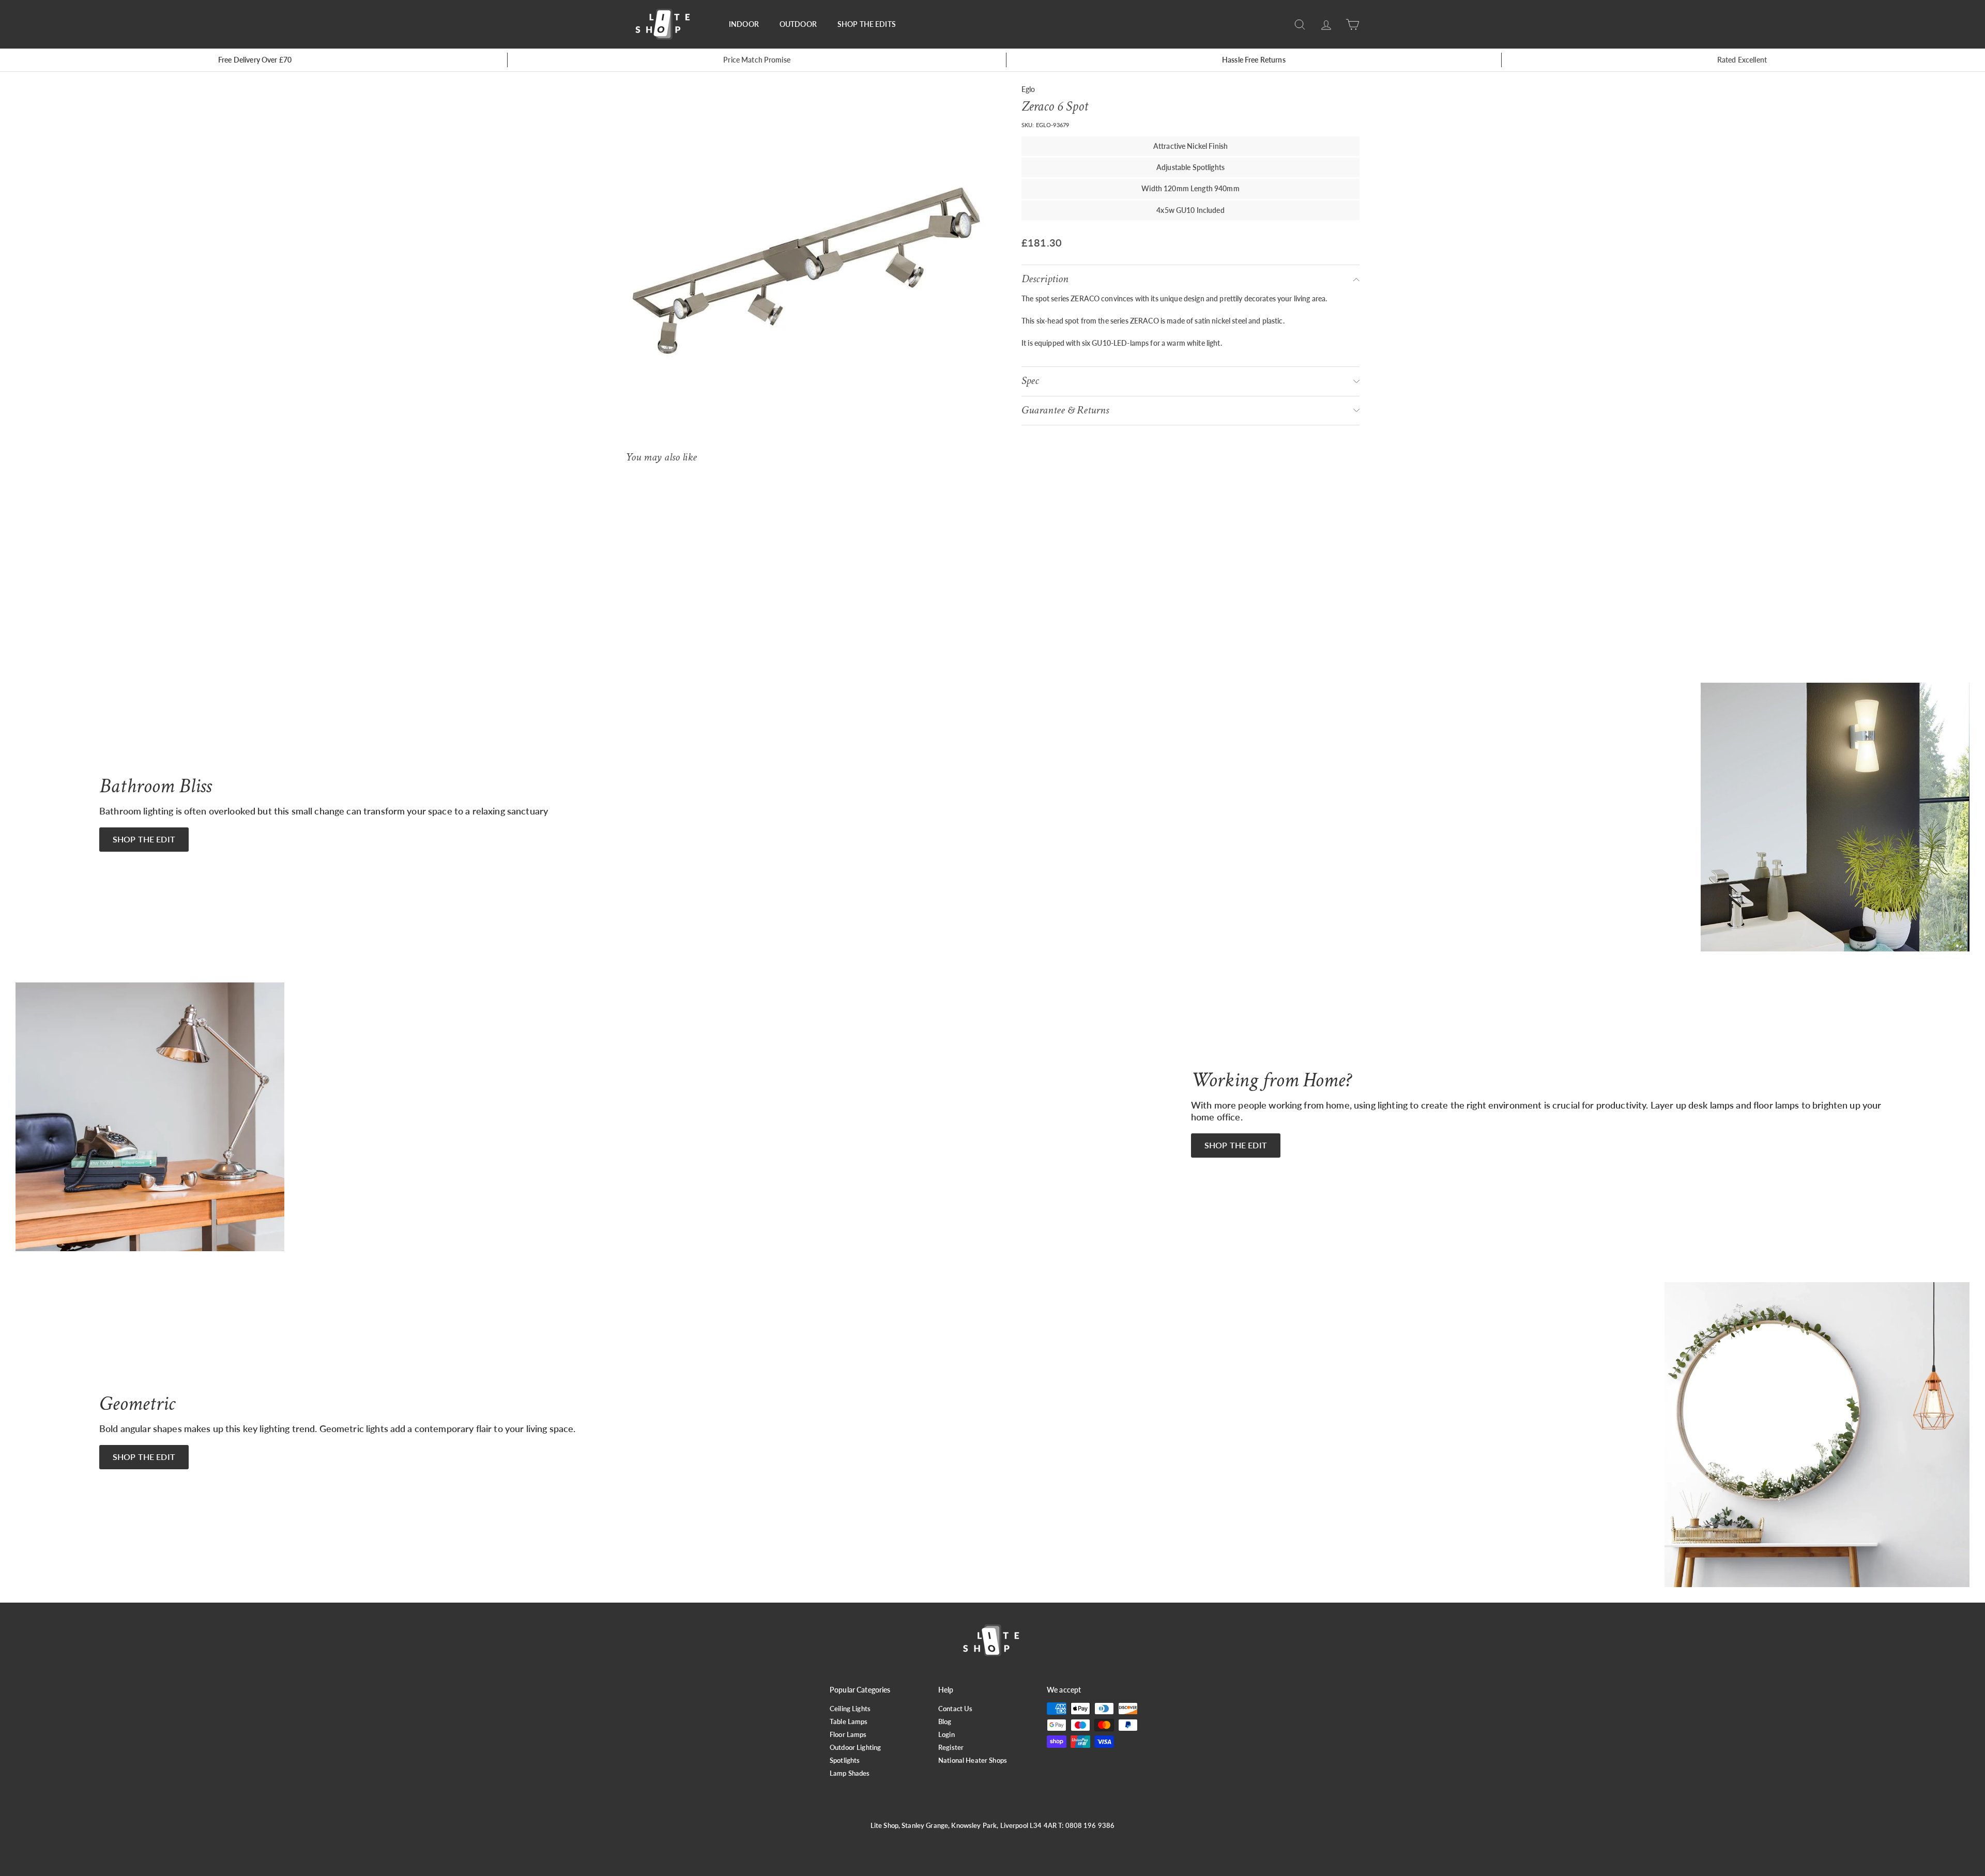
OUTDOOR (798, 24)
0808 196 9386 (1090, 1825)
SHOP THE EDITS (867, 24)
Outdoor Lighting (855, 1747)
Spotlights (845, 1760)
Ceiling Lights (850, 1709)
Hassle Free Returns (1254, 60)
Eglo (1028, 89)
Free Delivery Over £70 (255, 60)
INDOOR (744, 24)
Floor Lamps (848, 1734)
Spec (1030, 381)
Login (946, 1734)
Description (1045, 279)
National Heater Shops (973, 1760)
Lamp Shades (850, 1773)
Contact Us (955, 1709)
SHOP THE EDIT (144, 839)
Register (951, 1747)
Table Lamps (849, 1721)
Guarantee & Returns (1065, 410)
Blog (945, 1721)
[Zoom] (806, 271)
